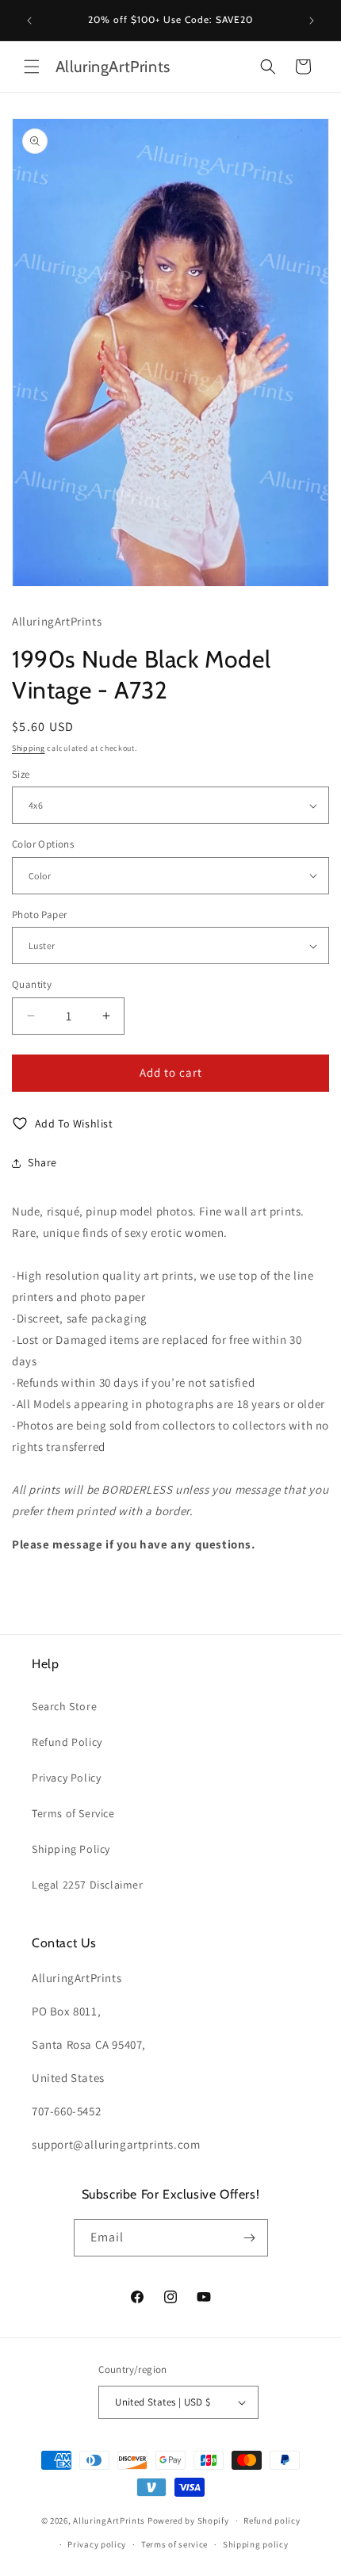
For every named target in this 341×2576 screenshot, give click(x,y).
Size (21, 774)
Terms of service (174, 2544)
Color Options (43, 844)
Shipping (29, 748)
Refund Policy (67, 1742)
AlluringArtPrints (109, 2520)
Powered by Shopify (188, 2520)
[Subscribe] (250, 2238)
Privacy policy (97, 2544)
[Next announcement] (312, 21)
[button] (32, 67)
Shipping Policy (71, 1849)
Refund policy (272, 2520)
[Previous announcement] (29, 21)
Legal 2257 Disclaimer (88, 1885)
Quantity (32, 984)
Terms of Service (73, 1813)
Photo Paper (39, 915)
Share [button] (42, 1162)
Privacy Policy (66, 1778)
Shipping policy (256, 2544)
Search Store (64, 1706)
